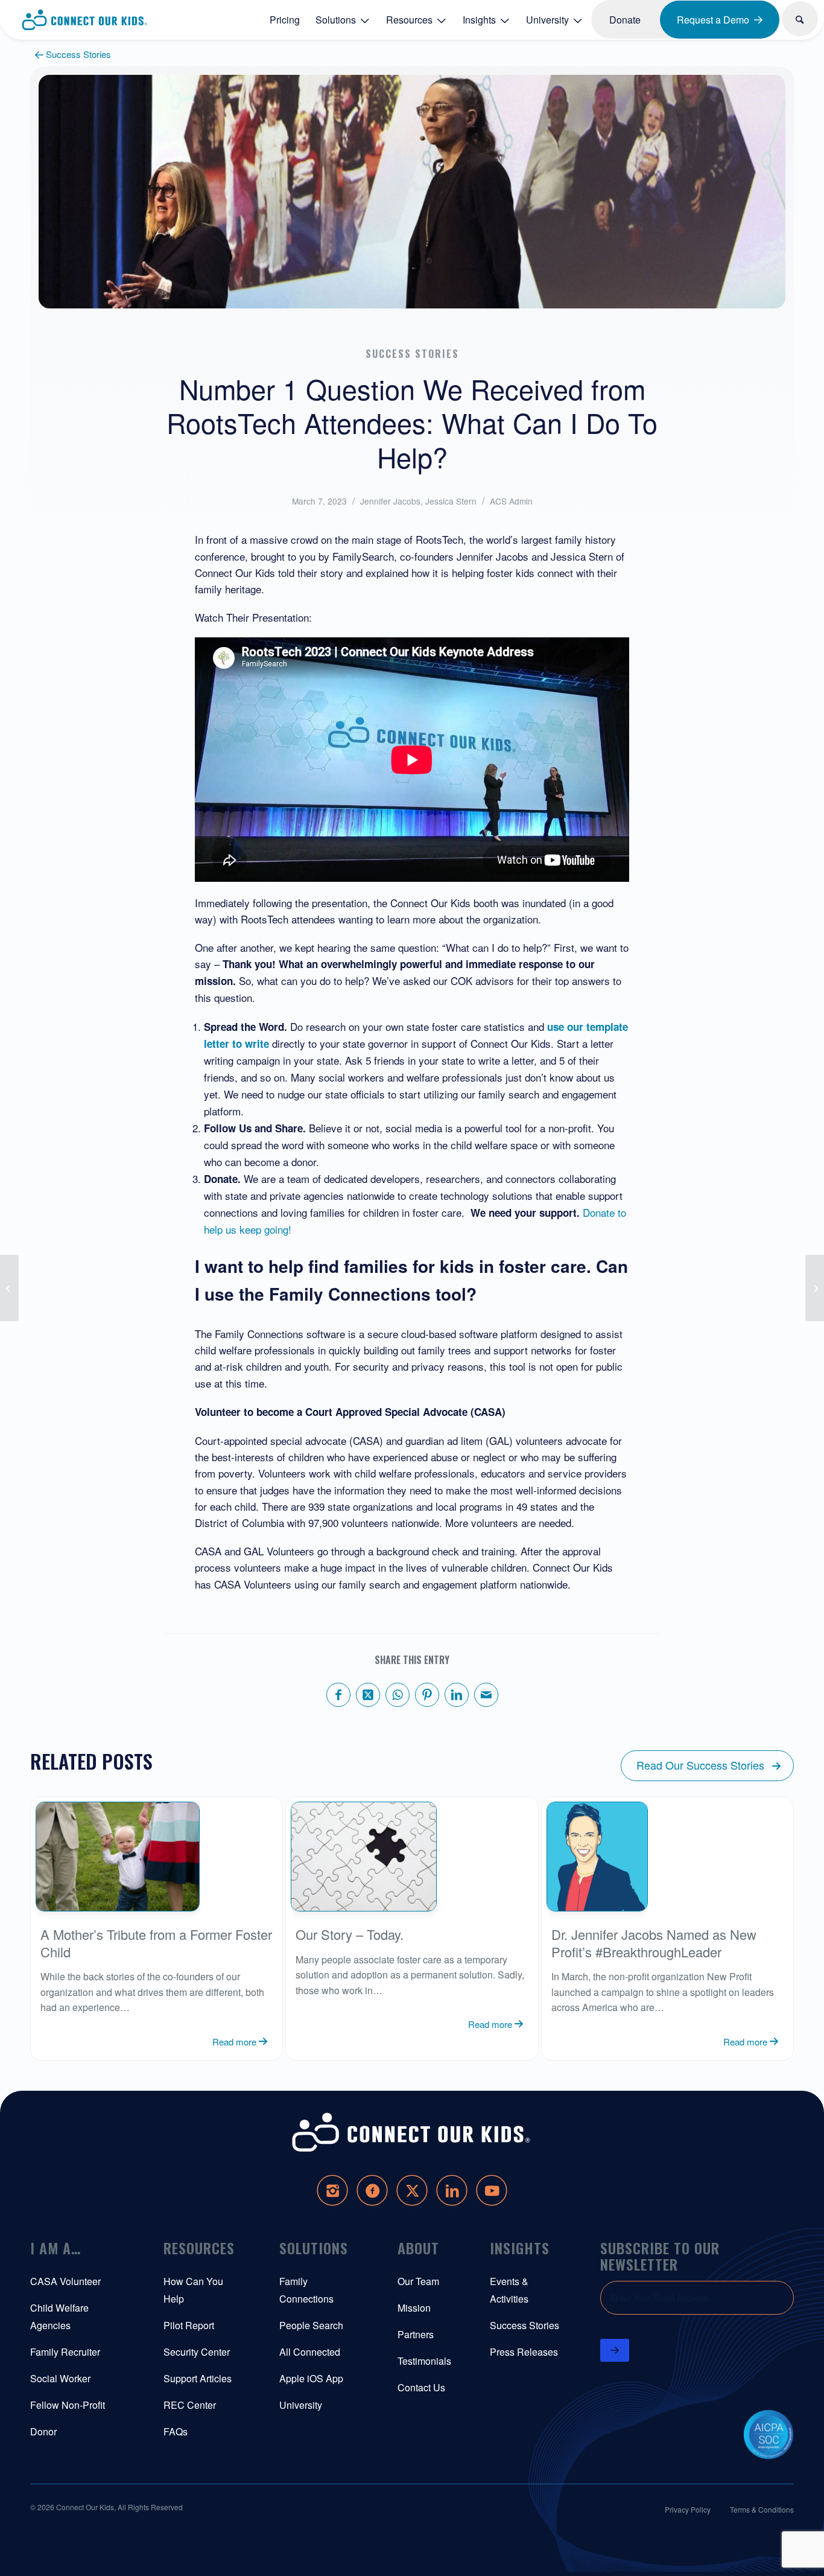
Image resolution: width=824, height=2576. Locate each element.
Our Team (418, 2281)
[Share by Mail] (486, 1695)
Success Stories (525, 2325)
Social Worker (60, 2378)
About (418, 2248)
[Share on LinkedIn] (457, 1695)
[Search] (800, 19)
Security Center (197, 2352)
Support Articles (198, 2378)
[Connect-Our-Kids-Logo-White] (412, 2133)
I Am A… (55, 2248)
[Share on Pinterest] (427, 1695)
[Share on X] (368, 1695)
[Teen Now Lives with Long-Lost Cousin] (815, 1288)
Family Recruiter (65, 2352)
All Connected (310, 2352)
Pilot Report (189, 2325)
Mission (414, 2308)
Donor (43, 2431)
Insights (520, 2248)
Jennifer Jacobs (390, 501)
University (301, 2405)
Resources (199, 2248)
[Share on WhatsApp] (398, 1695)
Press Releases (524, 2352)
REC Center (190, 2405)
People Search (311, 2325)
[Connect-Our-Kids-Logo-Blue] (85, 20)
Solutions (314, 2248)
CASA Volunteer (65, 2281)
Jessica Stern (451, 501)
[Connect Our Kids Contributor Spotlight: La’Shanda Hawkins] (9, 1288)
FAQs (176, 2431)
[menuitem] (285, 19)
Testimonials (424, 2361)
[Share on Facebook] (338, 1695)
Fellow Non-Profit (68, 2405)
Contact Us (421, 2387)
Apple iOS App (311, 2378)
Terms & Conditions (762, 2509)
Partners (416, 2334)
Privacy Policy (688, 2509)
